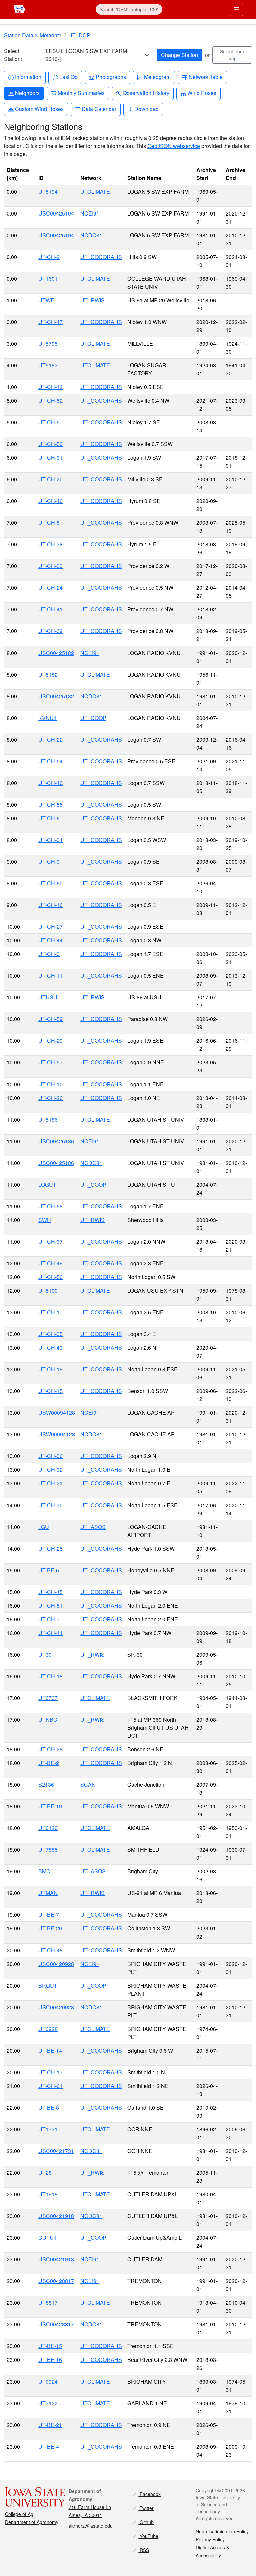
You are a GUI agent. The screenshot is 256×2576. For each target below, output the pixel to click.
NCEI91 (90, 213)
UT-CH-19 (50, 1369)
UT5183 (48, 365)
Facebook (149, 2494)
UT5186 (48, 1119)
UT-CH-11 (50, 976)
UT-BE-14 (50, 2050)
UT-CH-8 (49, 523)
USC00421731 (56, 2151)
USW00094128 (57, 1413)
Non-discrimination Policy (222, 2531)
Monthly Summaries (81, 93)
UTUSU (48, 997)
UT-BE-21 (50, 2425)
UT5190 (48, 1291)
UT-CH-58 (50, 1206)
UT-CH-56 (50, 1277)
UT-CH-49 (50, 1263)
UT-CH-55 (50, 804)
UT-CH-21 (50, 1483)
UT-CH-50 (50, 444)
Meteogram (157, 77)
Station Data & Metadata (33, 35)
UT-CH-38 (50, 544)
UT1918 (48, 2194)
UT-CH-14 (50, 1633)
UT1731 (48, 2129)
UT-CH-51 (50, 1605)
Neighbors (27, 93)
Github (146, 2522)
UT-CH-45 (50, 1592)
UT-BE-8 (49, 2107)
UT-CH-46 (50, 501)
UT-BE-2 (49, 1763)
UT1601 (48, 278)
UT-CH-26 (50, 1098)
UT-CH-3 (49, 954)
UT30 (45, 1654)
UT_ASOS (93, 1527)
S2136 (46, 1785)
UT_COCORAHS (101, 257)
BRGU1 (48, 1985)
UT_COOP (93, 718)
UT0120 (48, 1828)
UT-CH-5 (49, 422)
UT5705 (48, 343)
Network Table (205, 77)
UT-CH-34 (50, 840)
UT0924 (48, 2381)
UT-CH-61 (50, 2086)
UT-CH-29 (50, 1041)
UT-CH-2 (49, 257)
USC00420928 (56, 1964)
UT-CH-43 (50, 1348)
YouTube (148, 2536)
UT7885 (48, 1850)
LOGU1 (47, 1184)
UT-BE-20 (50, 1928)
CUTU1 (47, 2238)
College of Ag (19, 2514)
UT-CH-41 (50, 609)
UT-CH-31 (50, 458)
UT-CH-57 (50, 1062)
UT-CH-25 (50, 1548)
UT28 (45, 2173)
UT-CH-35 (50, 1334)
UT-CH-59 (50, 1019)
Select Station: (13, 55)
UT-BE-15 (50, 2346)
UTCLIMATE (95, 192)
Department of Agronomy (32, 2522)
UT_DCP (79, 35)
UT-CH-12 (50, 387)
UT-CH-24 (50, 588)
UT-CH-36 (50, 1456)
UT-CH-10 (50, 1084)
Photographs (111, 77)
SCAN (88, 1785)
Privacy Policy (210, 2539)
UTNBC (48, 1720)
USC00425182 (56, 653)
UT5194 (48, 192)
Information (28, 77)
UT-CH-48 (50, 1950)
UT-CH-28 (50, 1749)
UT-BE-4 (49, 2446)
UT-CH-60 (50, 883)
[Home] (19, 9)
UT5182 (48, 674)
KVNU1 (47, 718)
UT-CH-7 (49, 1619)
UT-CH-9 (49, 862)
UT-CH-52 (50, 400)
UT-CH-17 (50, 2072)
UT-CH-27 (50, 927)
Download (146, 109)
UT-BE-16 (50, 2360)
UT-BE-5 (49, 1570)
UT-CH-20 (50, 479)
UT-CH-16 (50, 905)
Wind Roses (202, 93)
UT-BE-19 (50, 1806)
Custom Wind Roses (39, 109)
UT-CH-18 (50, 1676)
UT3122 (48, 2403)
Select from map (232, 55)
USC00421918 (56, 2216)
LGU (44, 1527)
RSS (144, 2550)
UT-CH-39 (50, 631)
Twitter (146, 2508)
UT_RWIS (92, 300)
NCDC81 (91, 235)
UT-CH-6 (49, 818)
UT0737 (48, 1698)
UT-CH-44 (50, 940)
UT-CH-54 (50, 761)
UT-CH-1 (49, 1312)
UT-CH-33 (50, 566)
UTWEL (48, 300)
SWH (45, 1220)
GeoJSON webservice (174, 146)
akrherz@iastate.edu (91, 2526)
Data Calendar (99, 109)
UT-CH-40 (50, 783)
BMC (44, 1871)
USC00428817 (56, 2281)
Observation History (146, 93)
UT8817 (48, 2303)
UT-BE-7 (49, 1915)
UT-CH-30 (50, 1505)
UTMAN (48, 1893)
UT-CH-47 (50, 322)
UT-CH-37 (50, 1241)
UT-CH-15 (50, 1391)
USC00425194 (56, 213)
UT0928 (48, 2029)
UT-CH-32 (50, 1470)
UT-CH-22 (50, 739)
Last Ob (68, 77)
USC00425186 (56, 1141)
